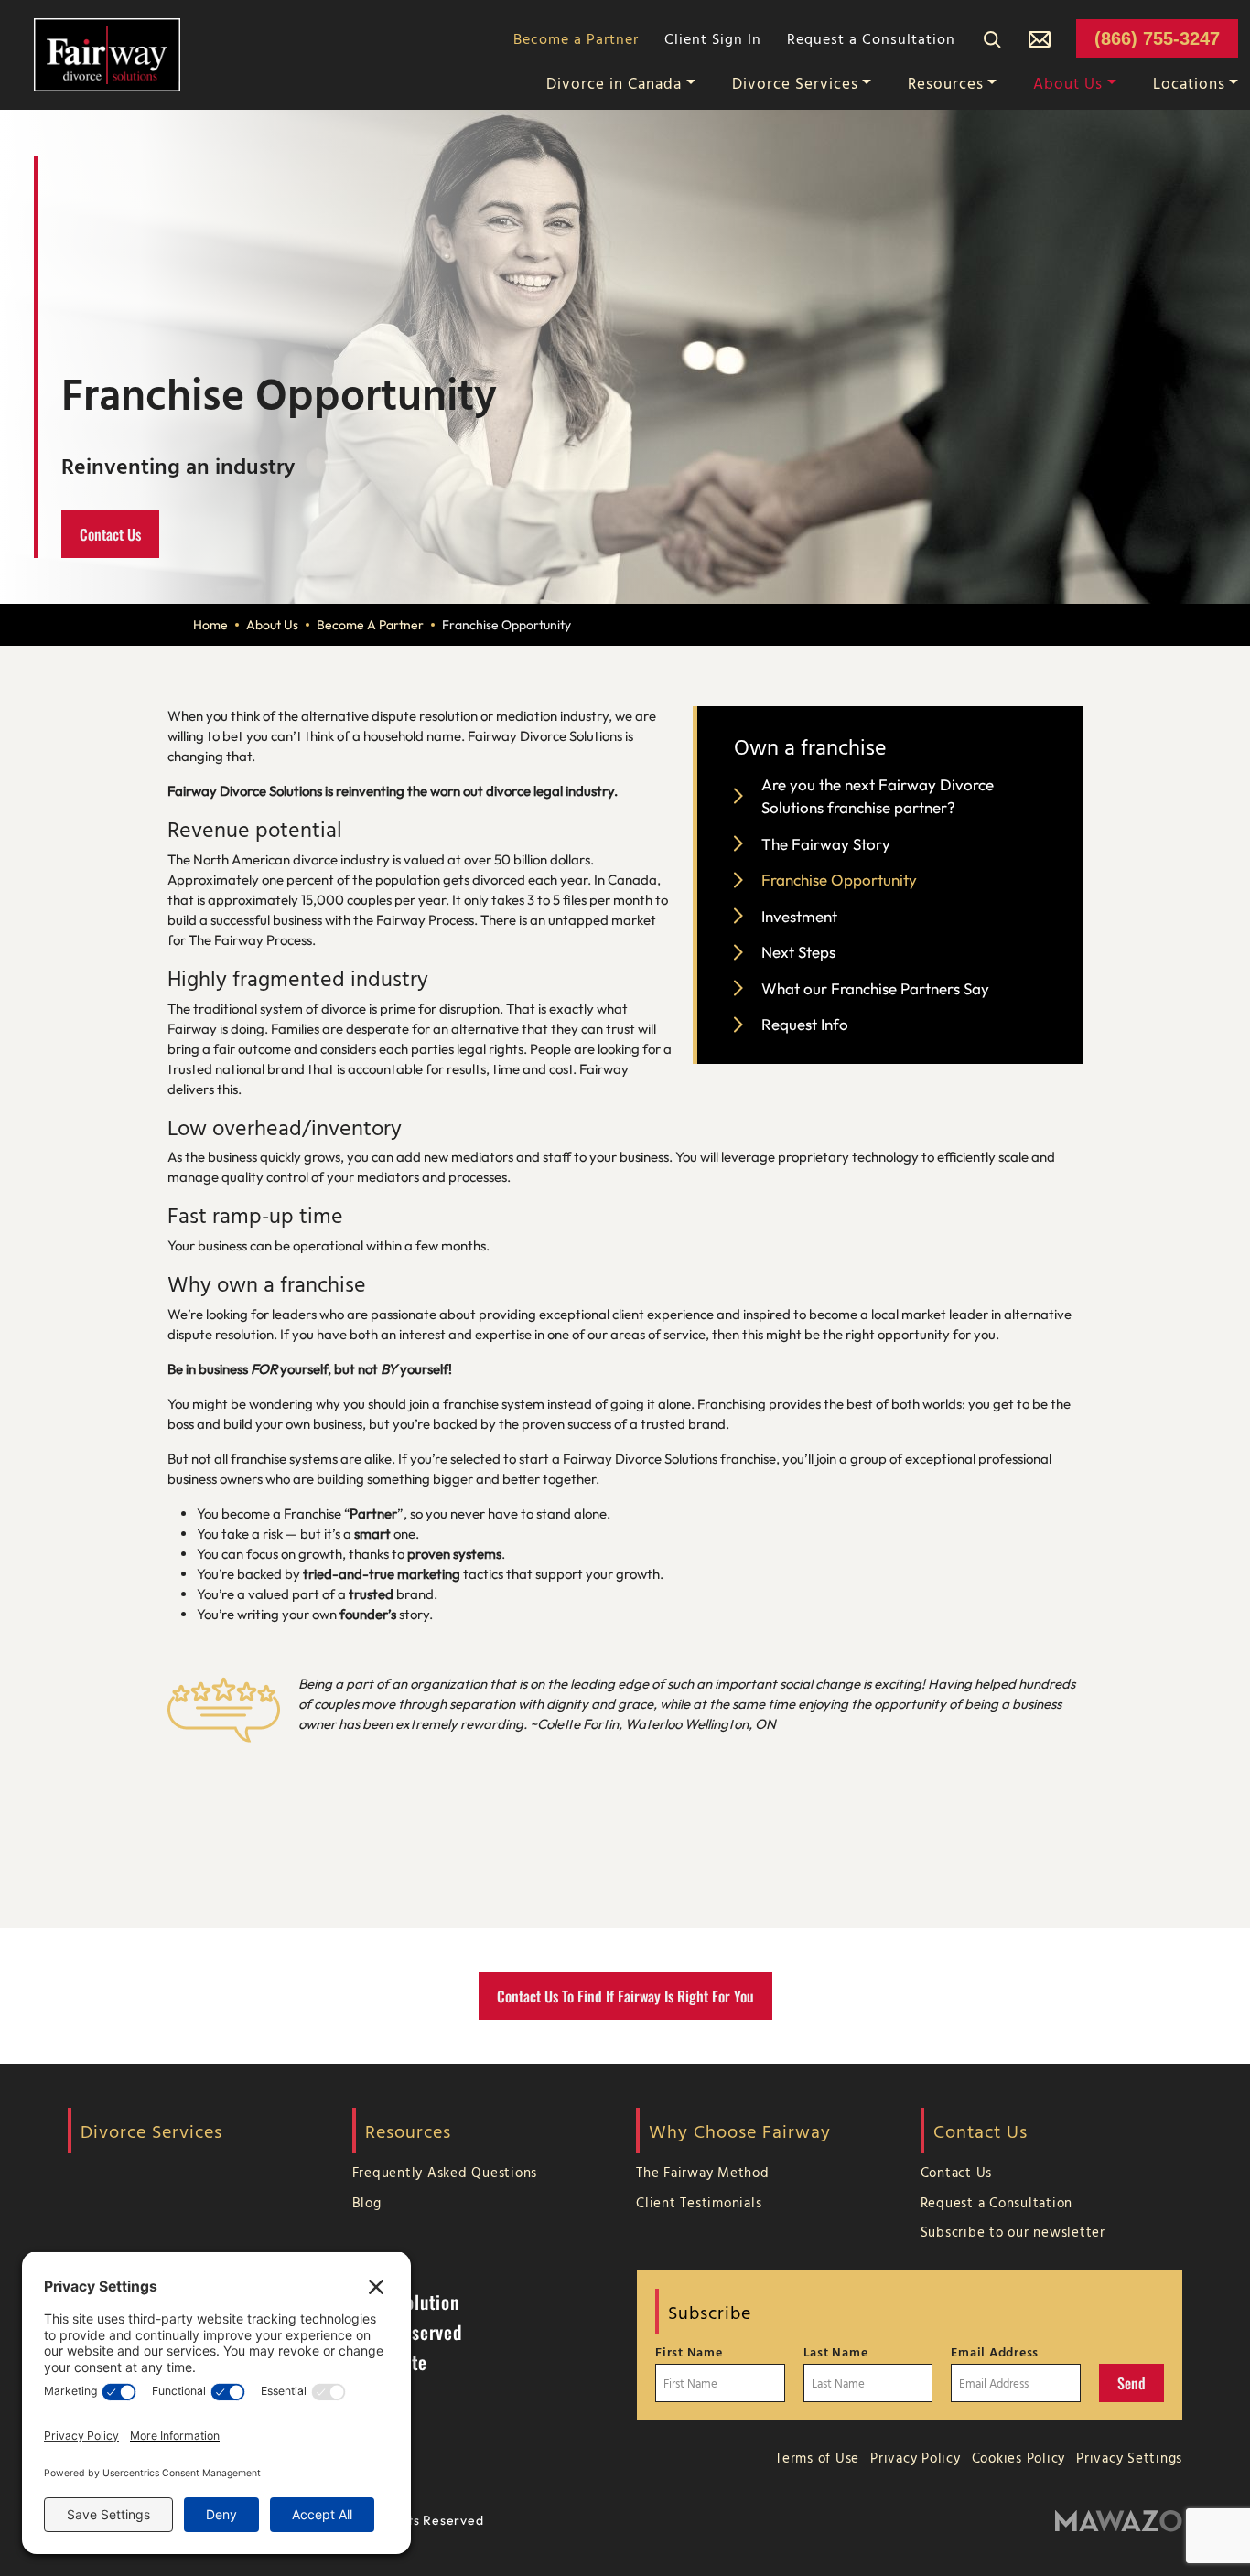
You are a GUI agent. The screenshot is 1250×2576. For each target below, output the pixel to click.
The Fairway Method (703, 2172)
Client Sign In (713, 38)
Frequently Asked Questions (445, 2172)
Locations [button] (1189, 83)
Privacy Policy (916, 2458)
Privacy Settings (1129, 2458)
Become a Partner (576, 38)
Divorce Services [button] (795, 83)
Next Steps (798, 952)
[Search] (992, 38)
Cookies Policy (1019, 2458)
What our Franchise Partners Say (875, 988)
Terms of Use (817, 2458)
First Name (689, 2352)
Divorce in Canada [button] (614, 83)
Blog (367, 2202)
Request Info (805, 1024)
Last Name (836, 2352)
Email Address (995, 2352)
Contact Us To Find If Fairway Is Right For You (625, 1996)
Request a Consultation (871, 38)
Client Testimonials (699, 2202)
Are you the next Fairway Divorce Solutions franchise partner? (878, 796)
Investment (799, 916)
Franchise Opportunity (839, 880)
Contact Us (110, 534)
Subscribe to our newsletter (1013, 2232)
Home (210, 625)
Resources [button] (946, 83)
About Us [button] (1068, 83)
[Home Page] (107, 53)
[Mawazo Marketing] (1119, 2522)
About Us (272, 625)
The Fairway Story (826, 844)
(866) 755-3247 (1157, 38)
